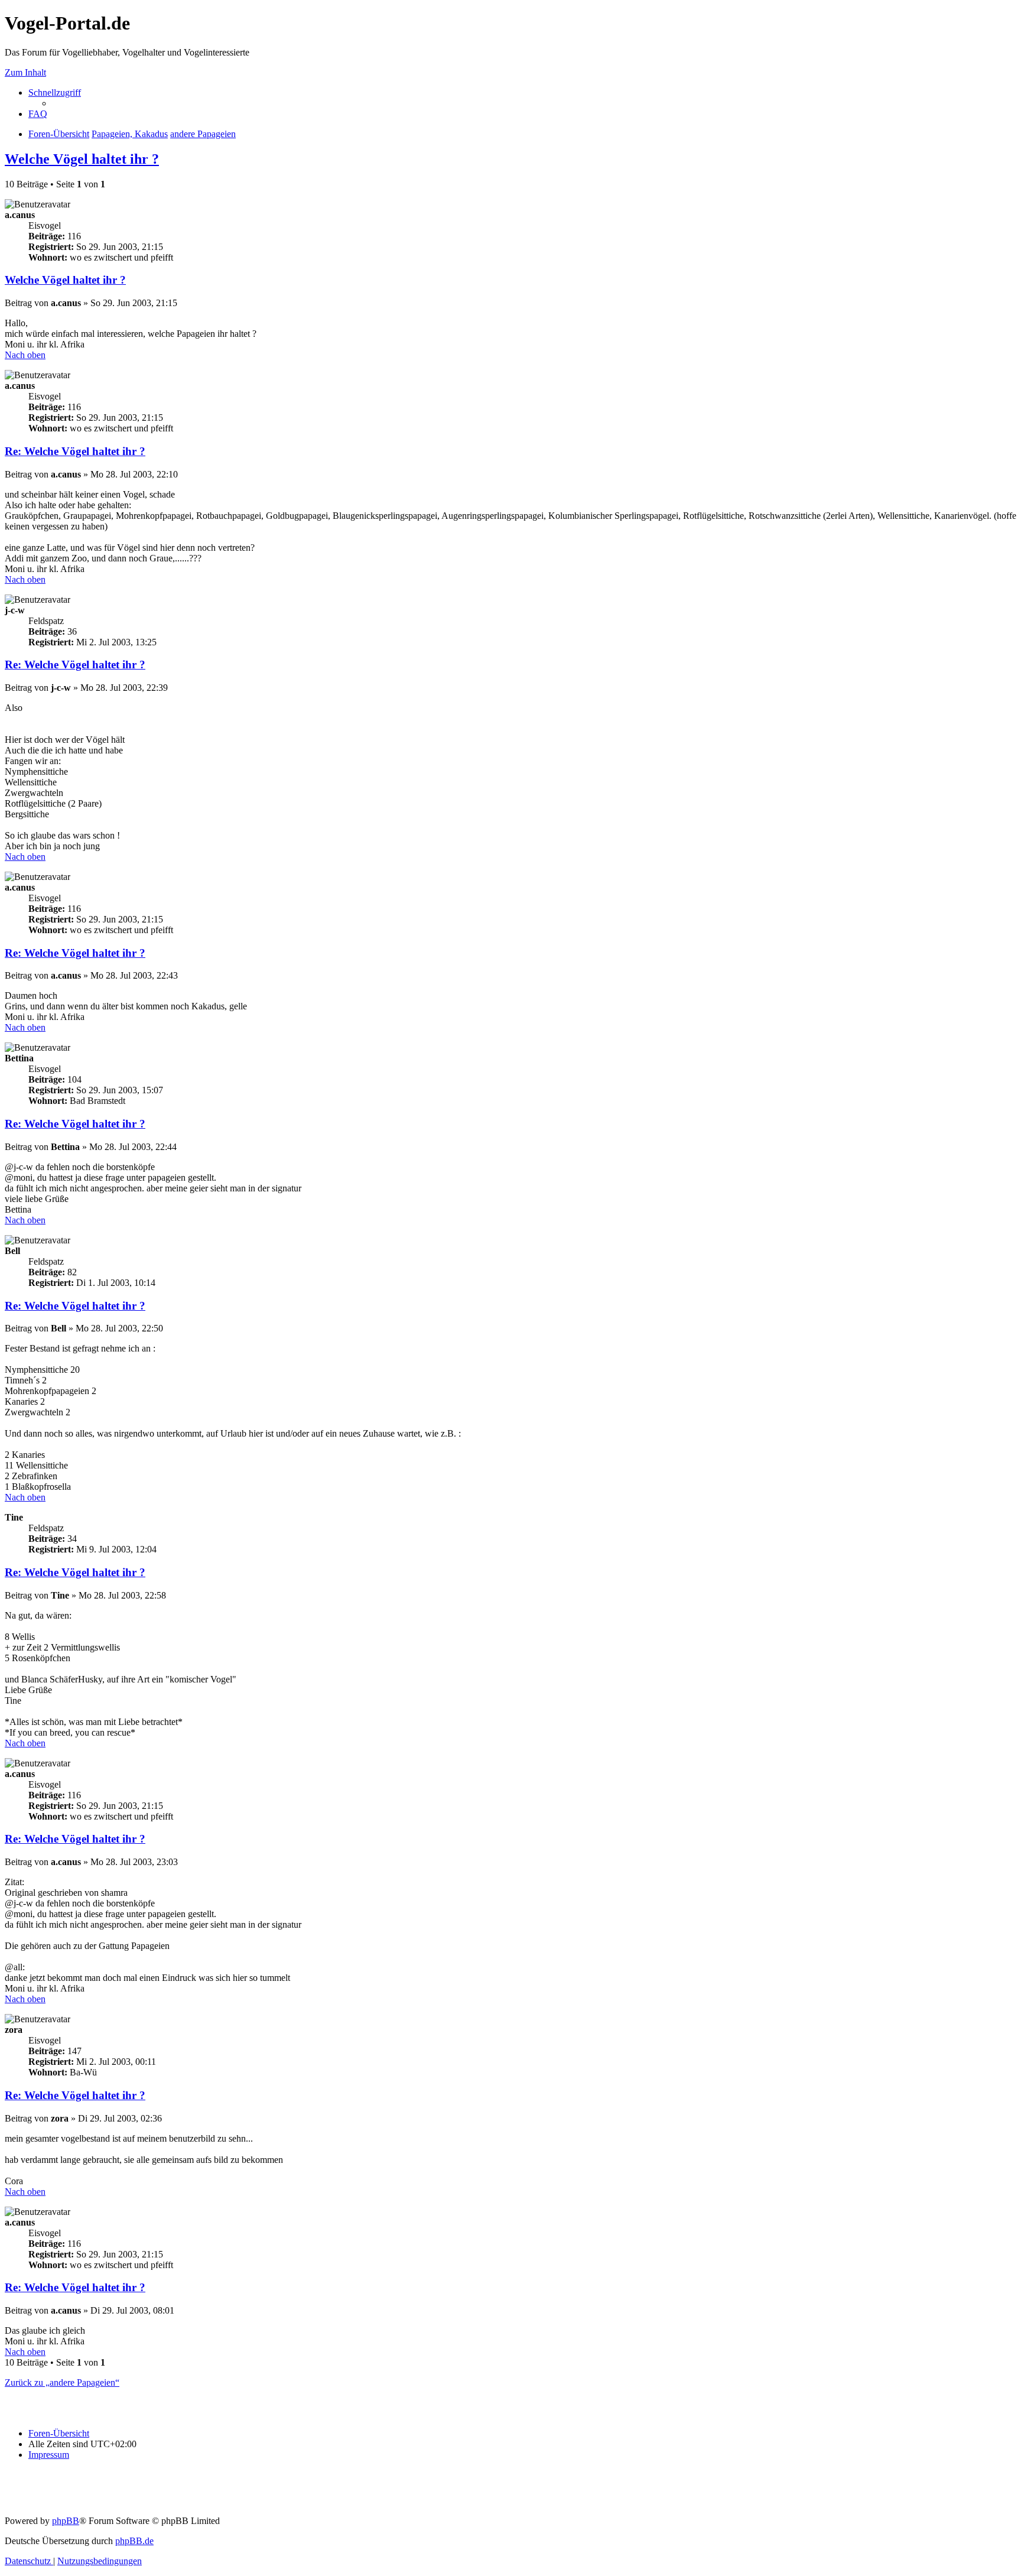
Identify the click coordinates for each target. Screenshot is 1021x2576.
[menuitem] (38, 114)
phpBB (66, 2521)
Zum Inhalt (25, 72)
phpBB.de (134, 2541)
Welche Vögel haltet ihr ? (82, 159)
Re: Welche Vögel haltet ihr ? (75, 451)
